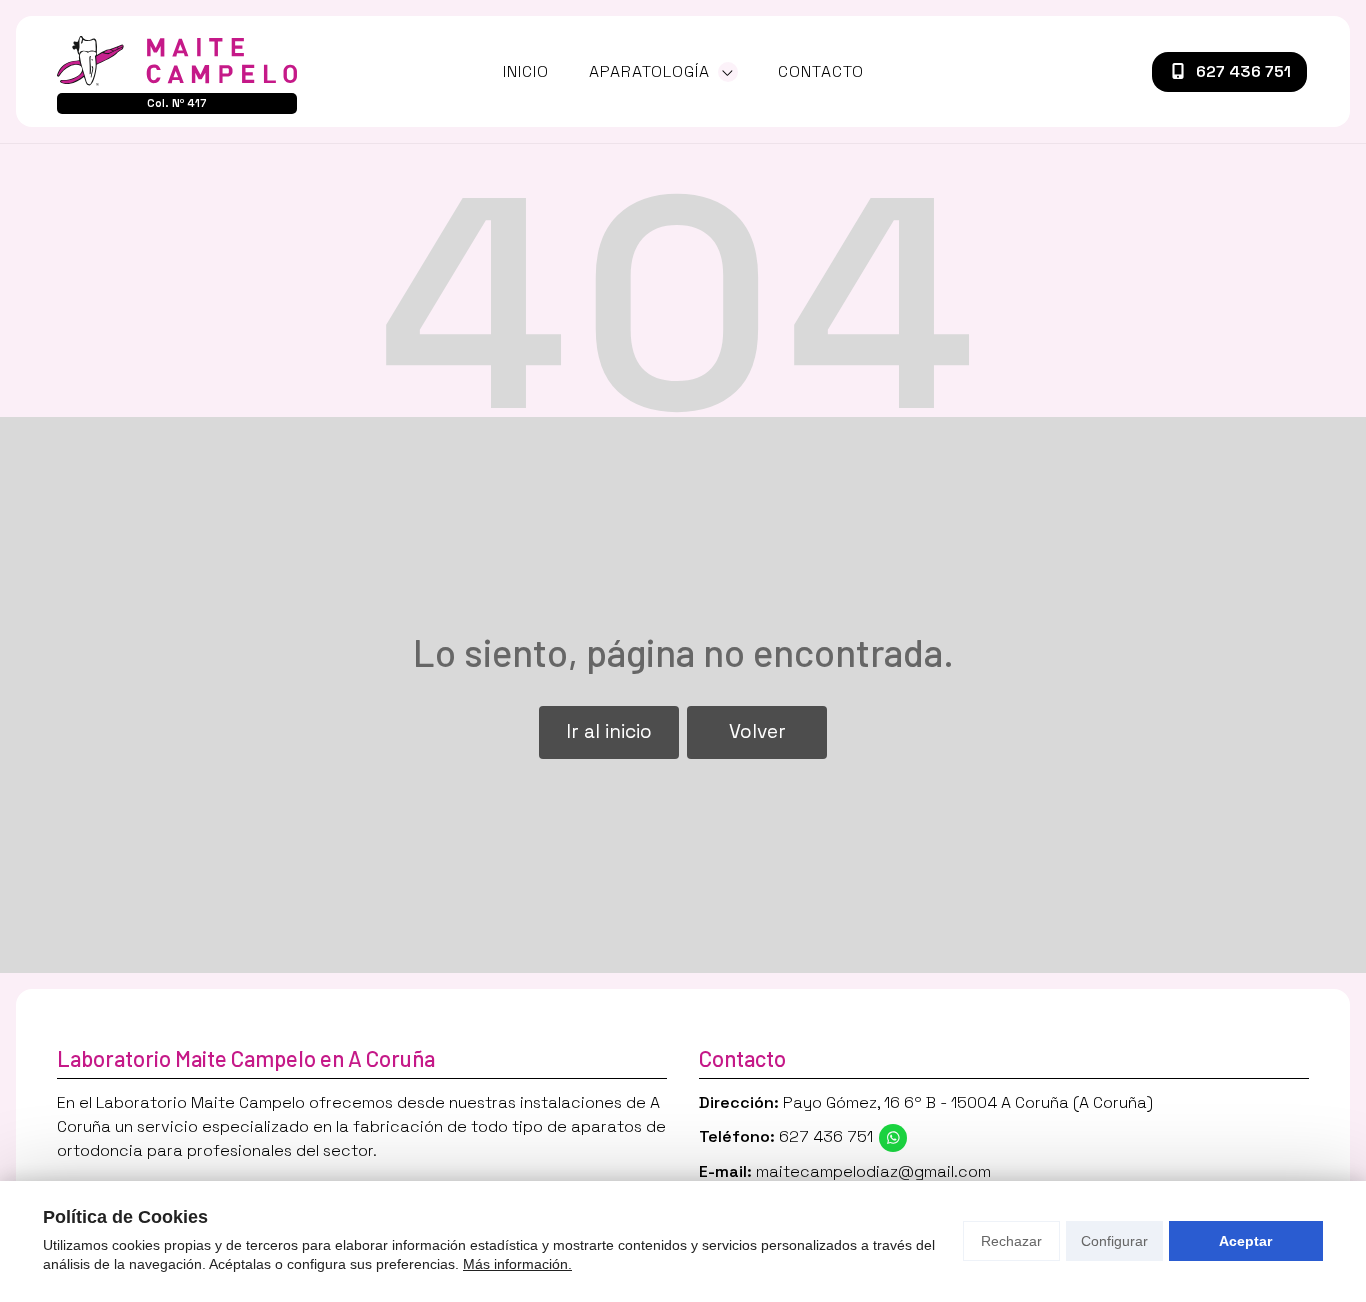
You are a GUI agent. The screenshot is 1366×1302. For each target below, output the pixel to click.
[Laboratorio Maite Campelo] (177, 61)
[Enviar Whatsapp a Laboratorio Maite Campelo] (893, 1138)
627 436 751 (826, 1136)
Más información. (517, 1264)
